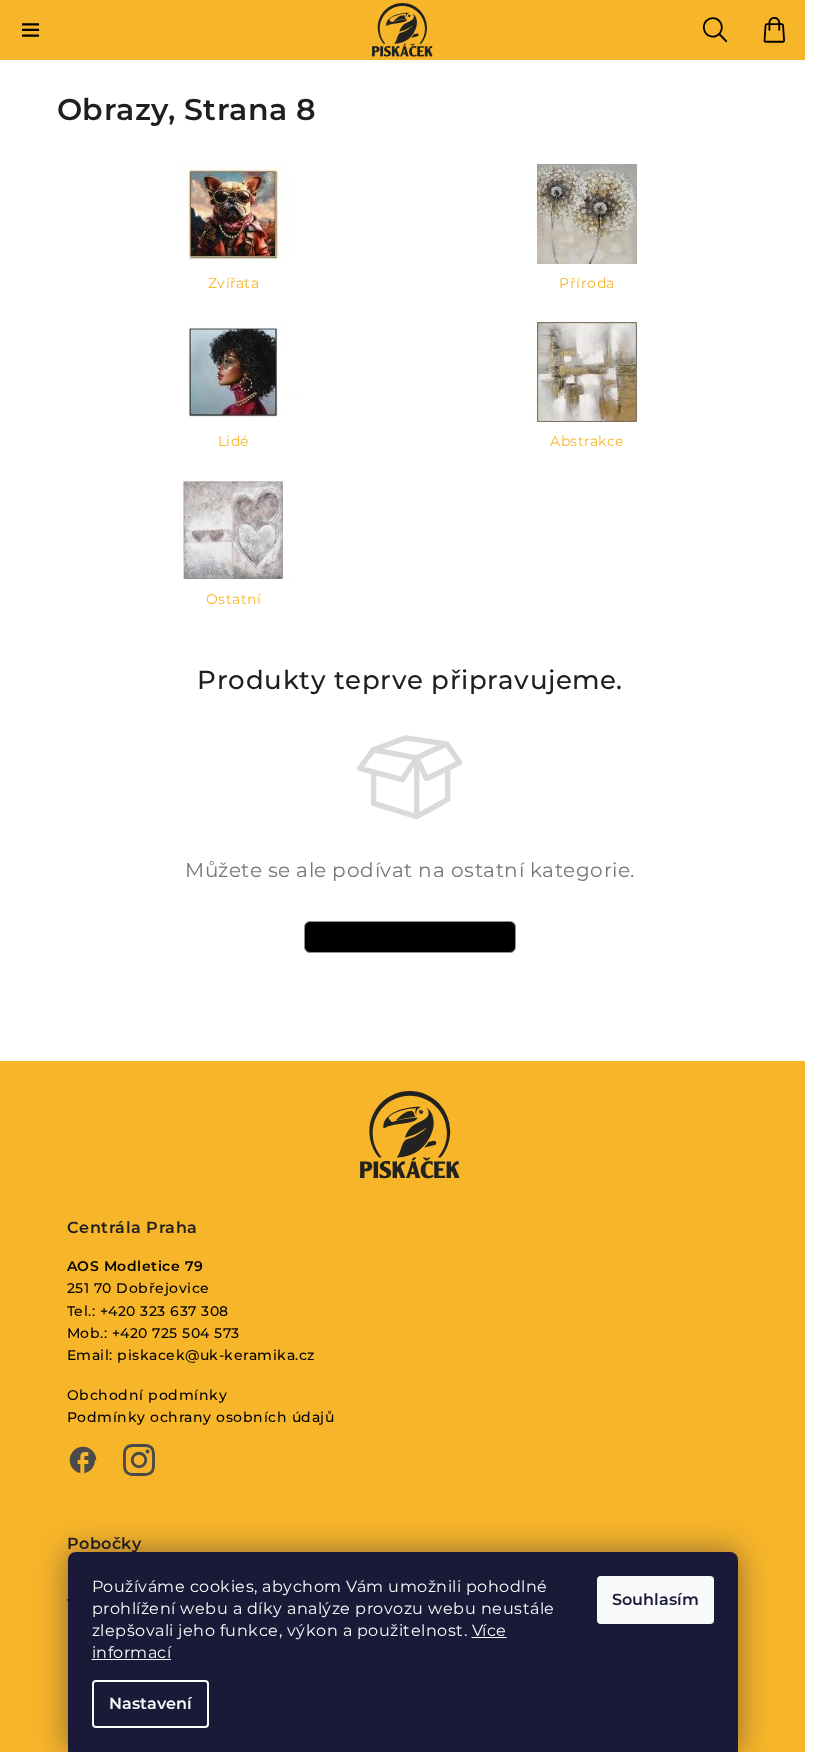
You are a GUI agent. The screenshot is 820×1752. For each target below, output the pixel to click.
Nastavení (150, 1703)
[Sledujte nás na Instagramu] (139, 1462)
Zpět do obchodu (410, 936)
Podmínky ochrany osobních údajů (201, 1417)
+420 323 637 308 (164, 1311)
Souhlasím (655, 1599)
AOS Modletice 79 (135, 1266)
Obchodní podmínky (147, 1395)
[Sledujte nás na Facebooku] (83, 1462)
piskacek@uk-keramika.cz (216, 1355)
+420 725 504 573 (176, 1333)
